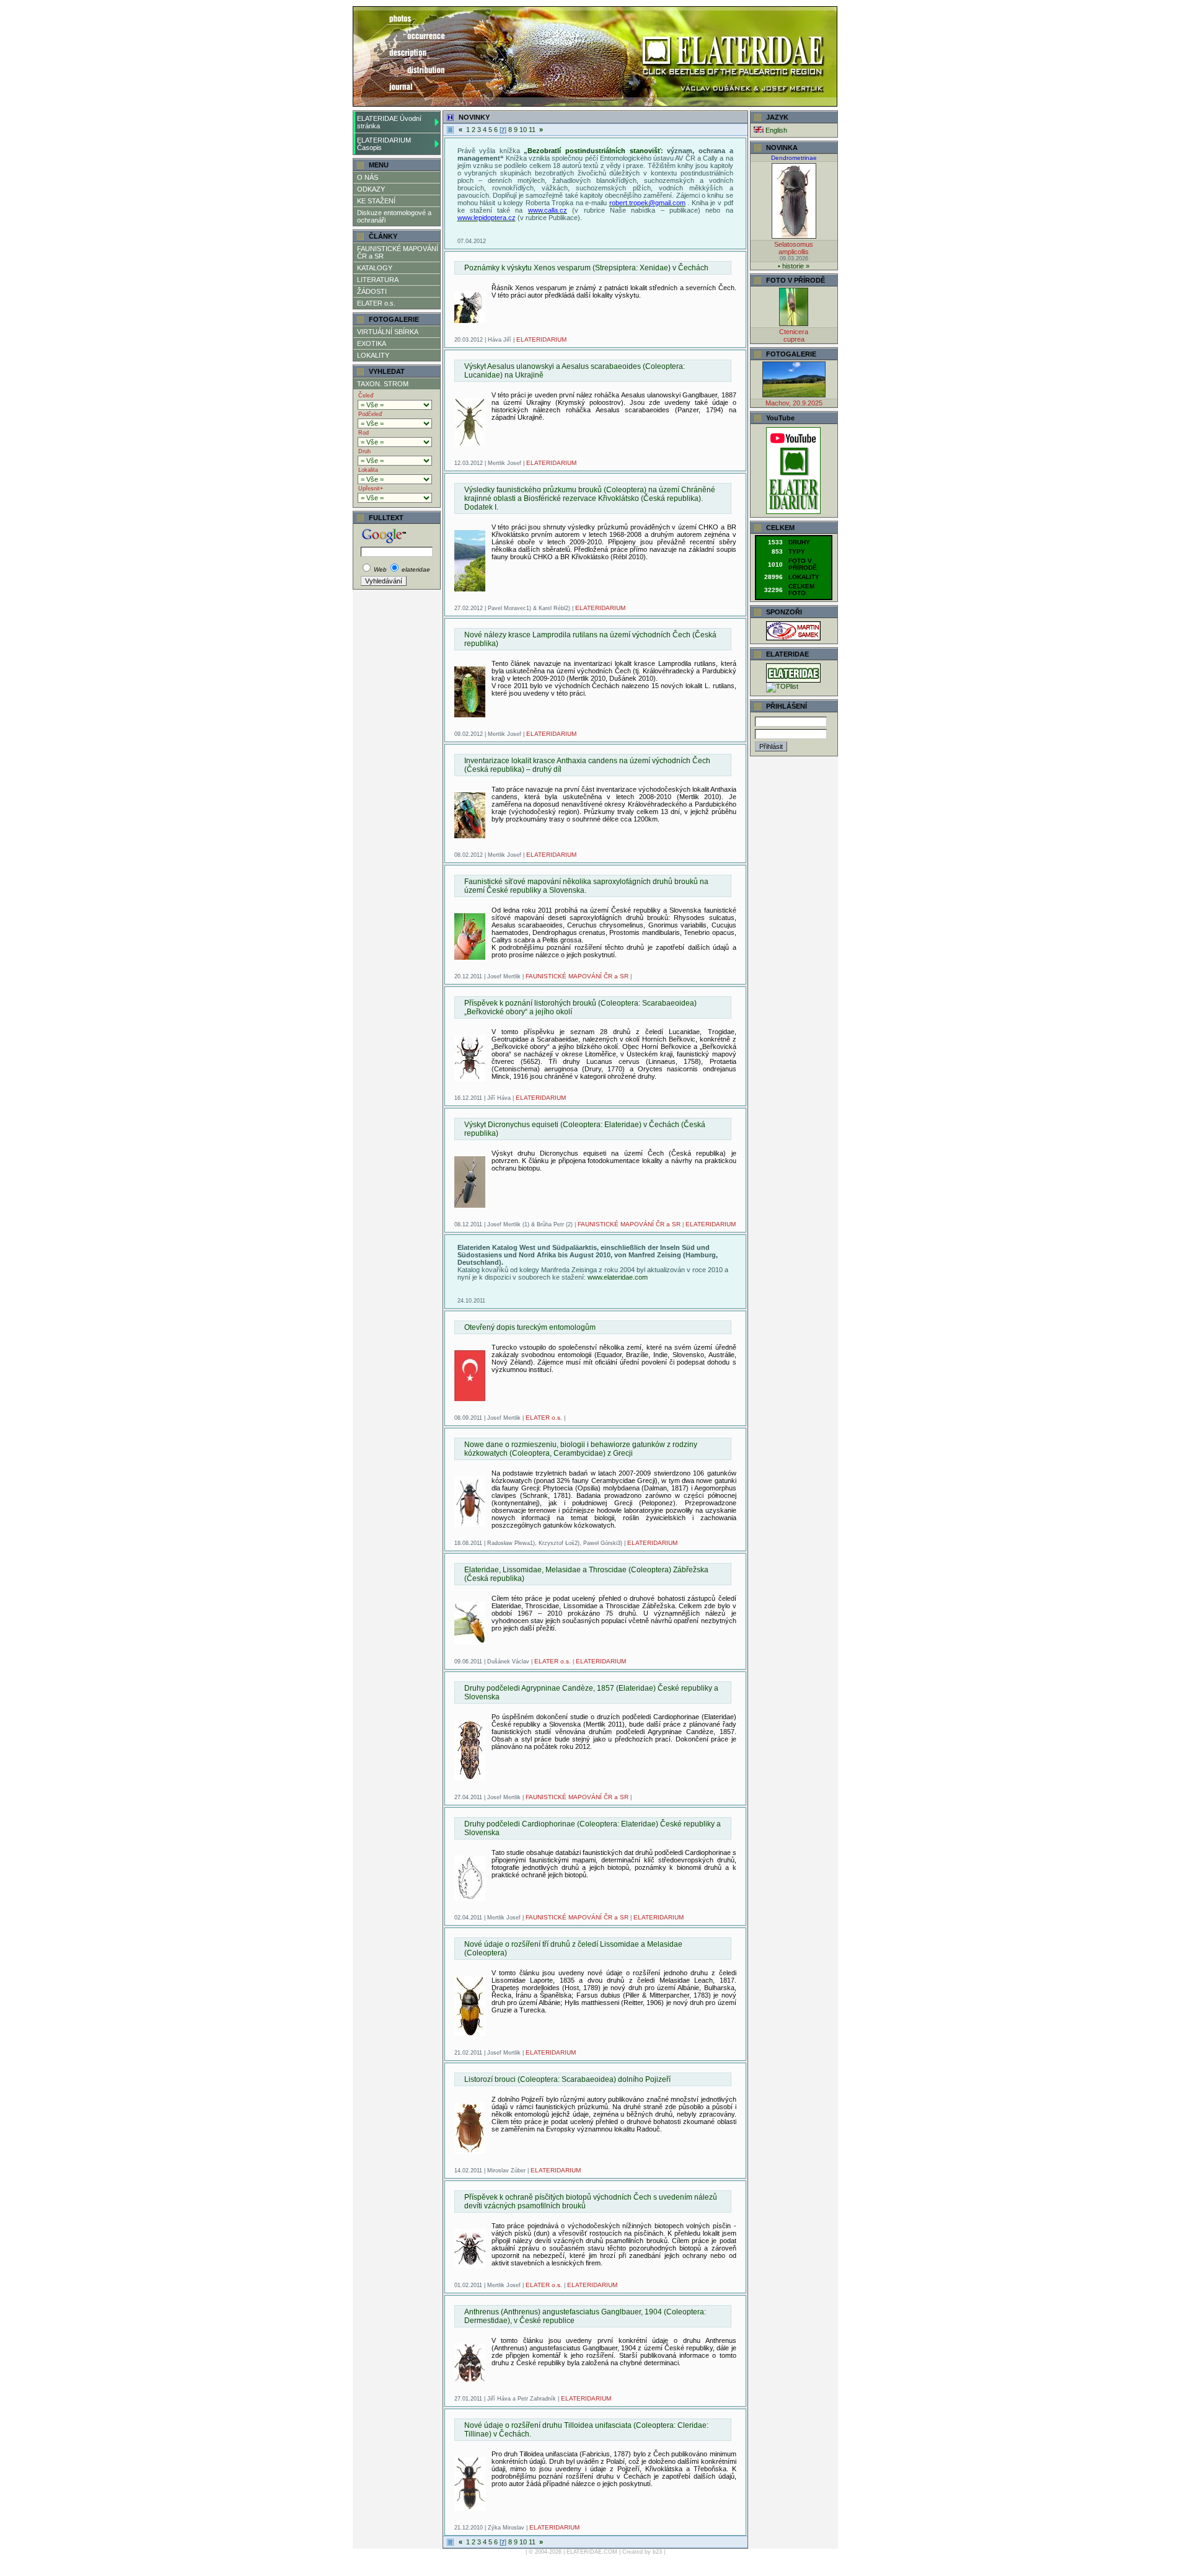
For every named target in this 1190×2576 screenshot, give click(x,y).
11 (533, 130)
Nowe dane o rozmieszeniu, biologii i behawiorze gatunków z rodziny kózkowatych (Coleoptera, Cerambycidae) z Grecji (581, 1449)
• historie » (794, 266)
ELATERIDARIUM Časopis (384, 144)
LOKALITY (373, 355)
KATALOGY (375, 268)
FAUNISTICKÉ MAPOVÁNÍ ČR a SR (398, 252)
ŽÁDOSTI (372, 291)
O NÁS (368, 177)
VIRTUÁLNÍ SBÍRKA (388, 332)
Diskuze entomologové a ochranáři (394, 216)
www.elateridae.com (618, 1277)
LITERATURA (378, 280)
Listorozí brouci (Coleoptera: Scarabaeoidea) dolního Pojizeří (567, 2079)
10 (524, 130)
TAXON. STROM (383, 384)
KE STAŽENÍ (376, 201)
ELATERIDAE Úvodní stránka (389, 122)
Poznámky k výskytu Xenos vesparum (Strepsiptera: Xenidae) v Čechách (586, 268)
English (775, 130)
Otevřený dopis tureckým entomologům (530, 1327)
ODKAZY (371, 189)
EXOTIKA (372, 343)
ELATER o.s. (376, 303)
